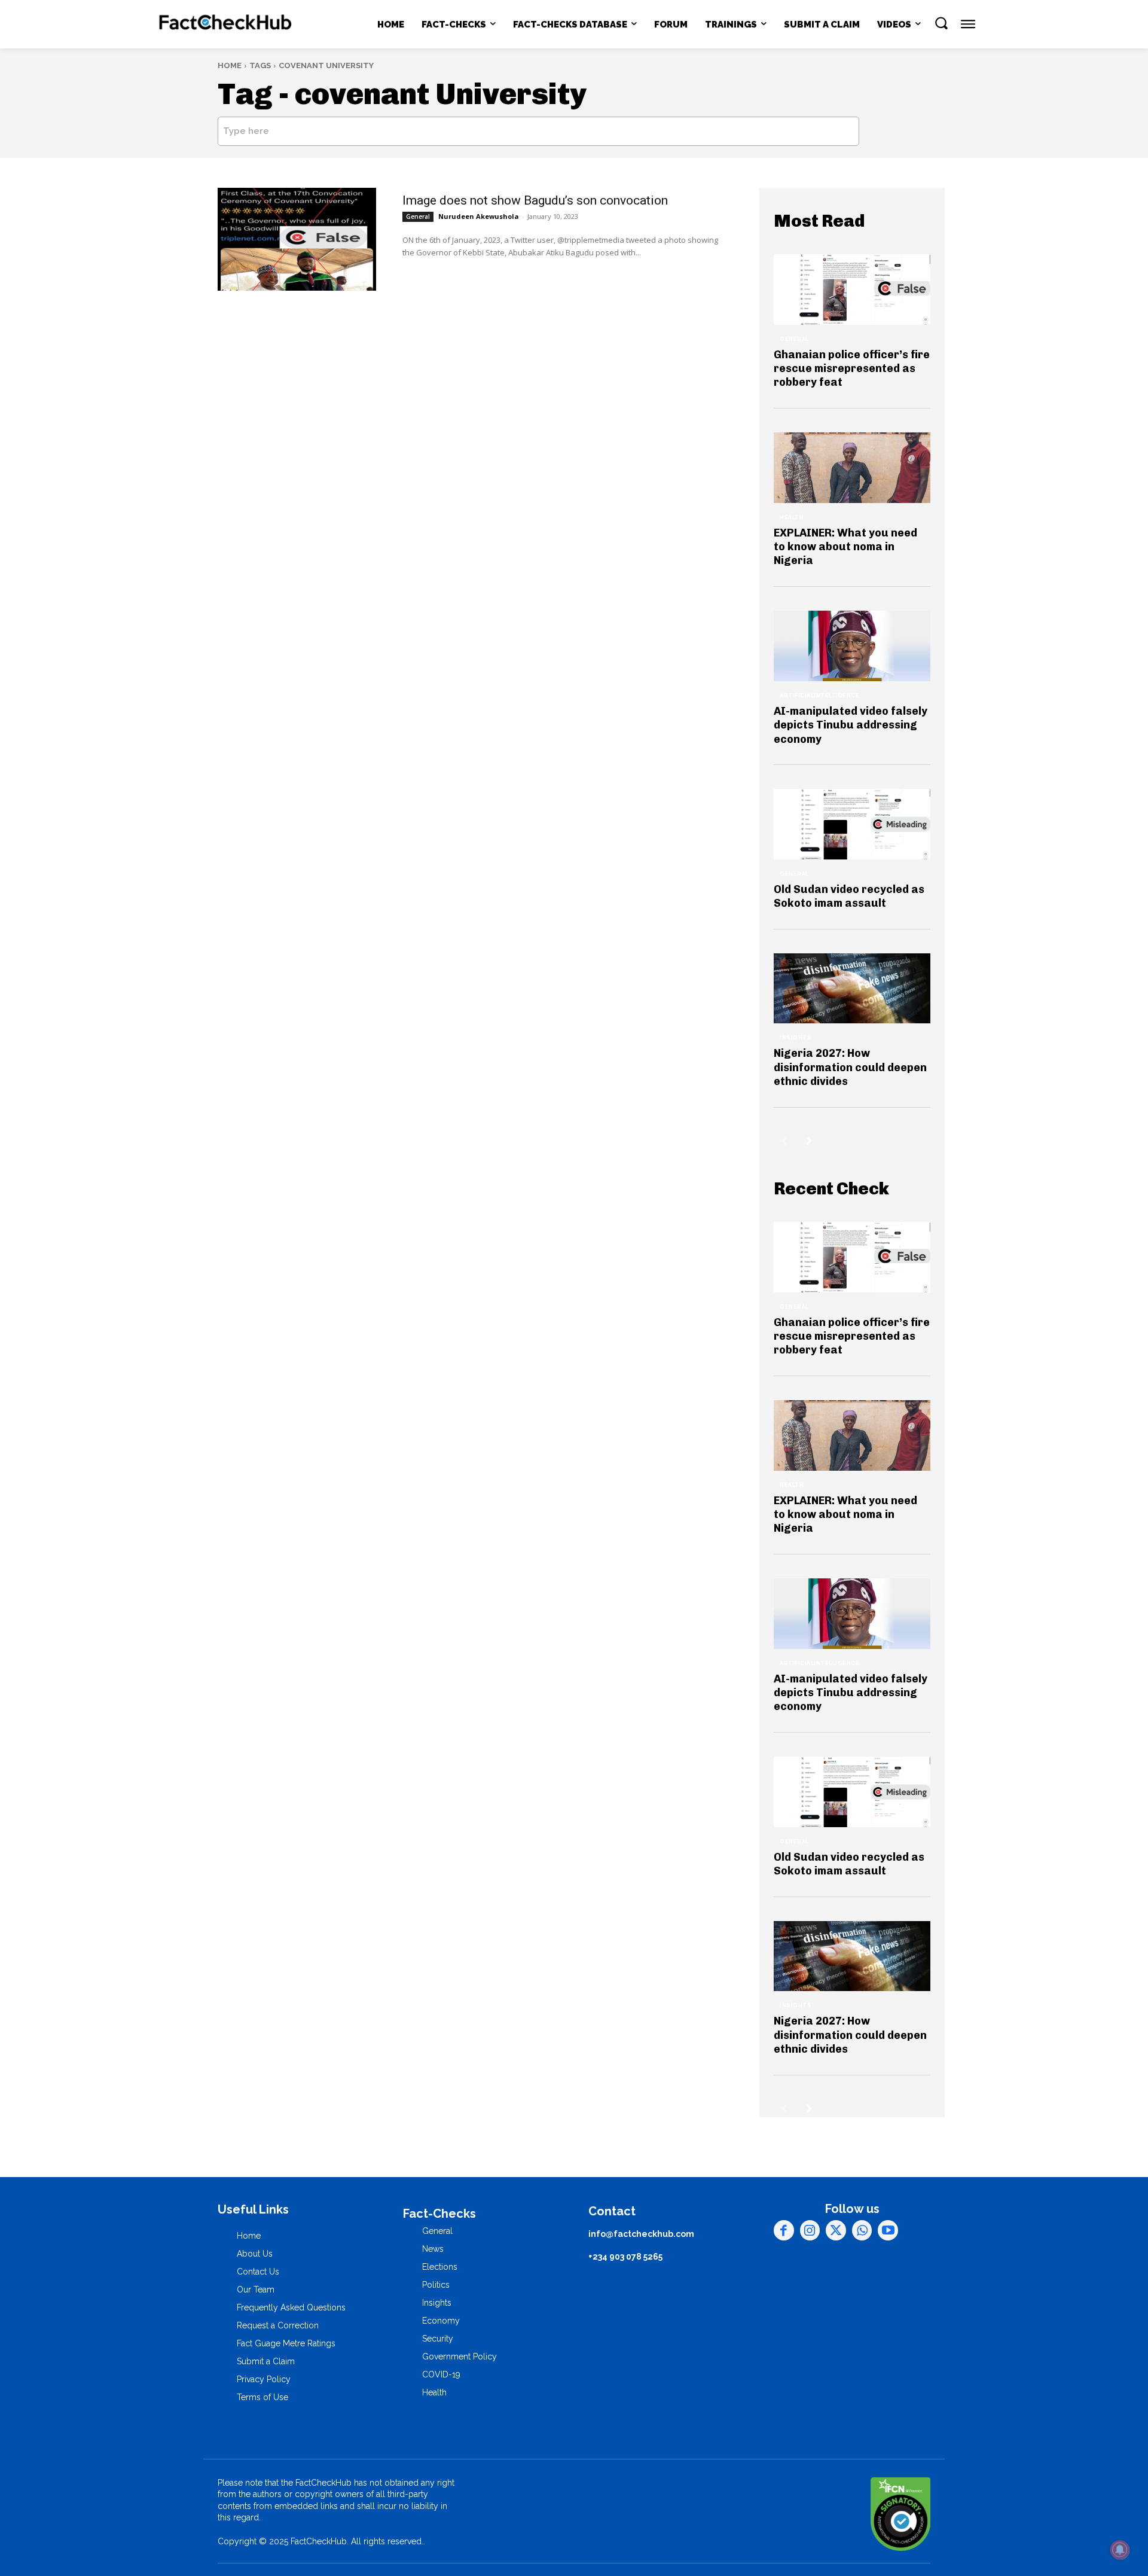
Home (230, 65)
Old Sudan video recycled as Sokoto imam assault (849, 896)
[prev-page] (784, 1141)
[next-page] (809, 1141)
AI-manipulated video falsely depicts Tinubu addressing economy (851, 725)
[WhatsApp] (862, 2230)
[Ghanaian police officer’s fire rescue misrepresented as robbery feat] (852, 289)
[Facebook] (784, 2230)
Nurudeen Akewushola (479, 216)
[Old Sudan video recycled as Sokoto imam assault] (852, 824)
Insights (796, 1038)
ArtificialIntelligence (819, 696)
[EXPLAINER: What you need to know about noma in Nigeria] (852, 468)
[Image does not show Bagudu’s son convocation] (297, 239)
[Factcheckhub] (226, 25)
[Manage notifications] (1120, 2550)
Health (792, 517)
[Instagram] (810, 2230)
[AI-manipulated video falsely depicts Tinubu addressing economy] (852, 646)
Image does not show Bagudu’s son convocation (535, 200)
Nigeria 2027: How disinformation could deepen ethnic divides (850, 1067)
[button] (941, 23)
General (418, 217)
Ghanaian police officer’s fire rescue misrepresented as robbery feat (852, 369)
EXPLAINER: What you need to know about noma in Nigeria (845, 547)
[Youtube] (888, 2230)
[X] (836, 2230)
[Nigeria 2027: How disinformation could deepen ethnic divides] (852, 989)
